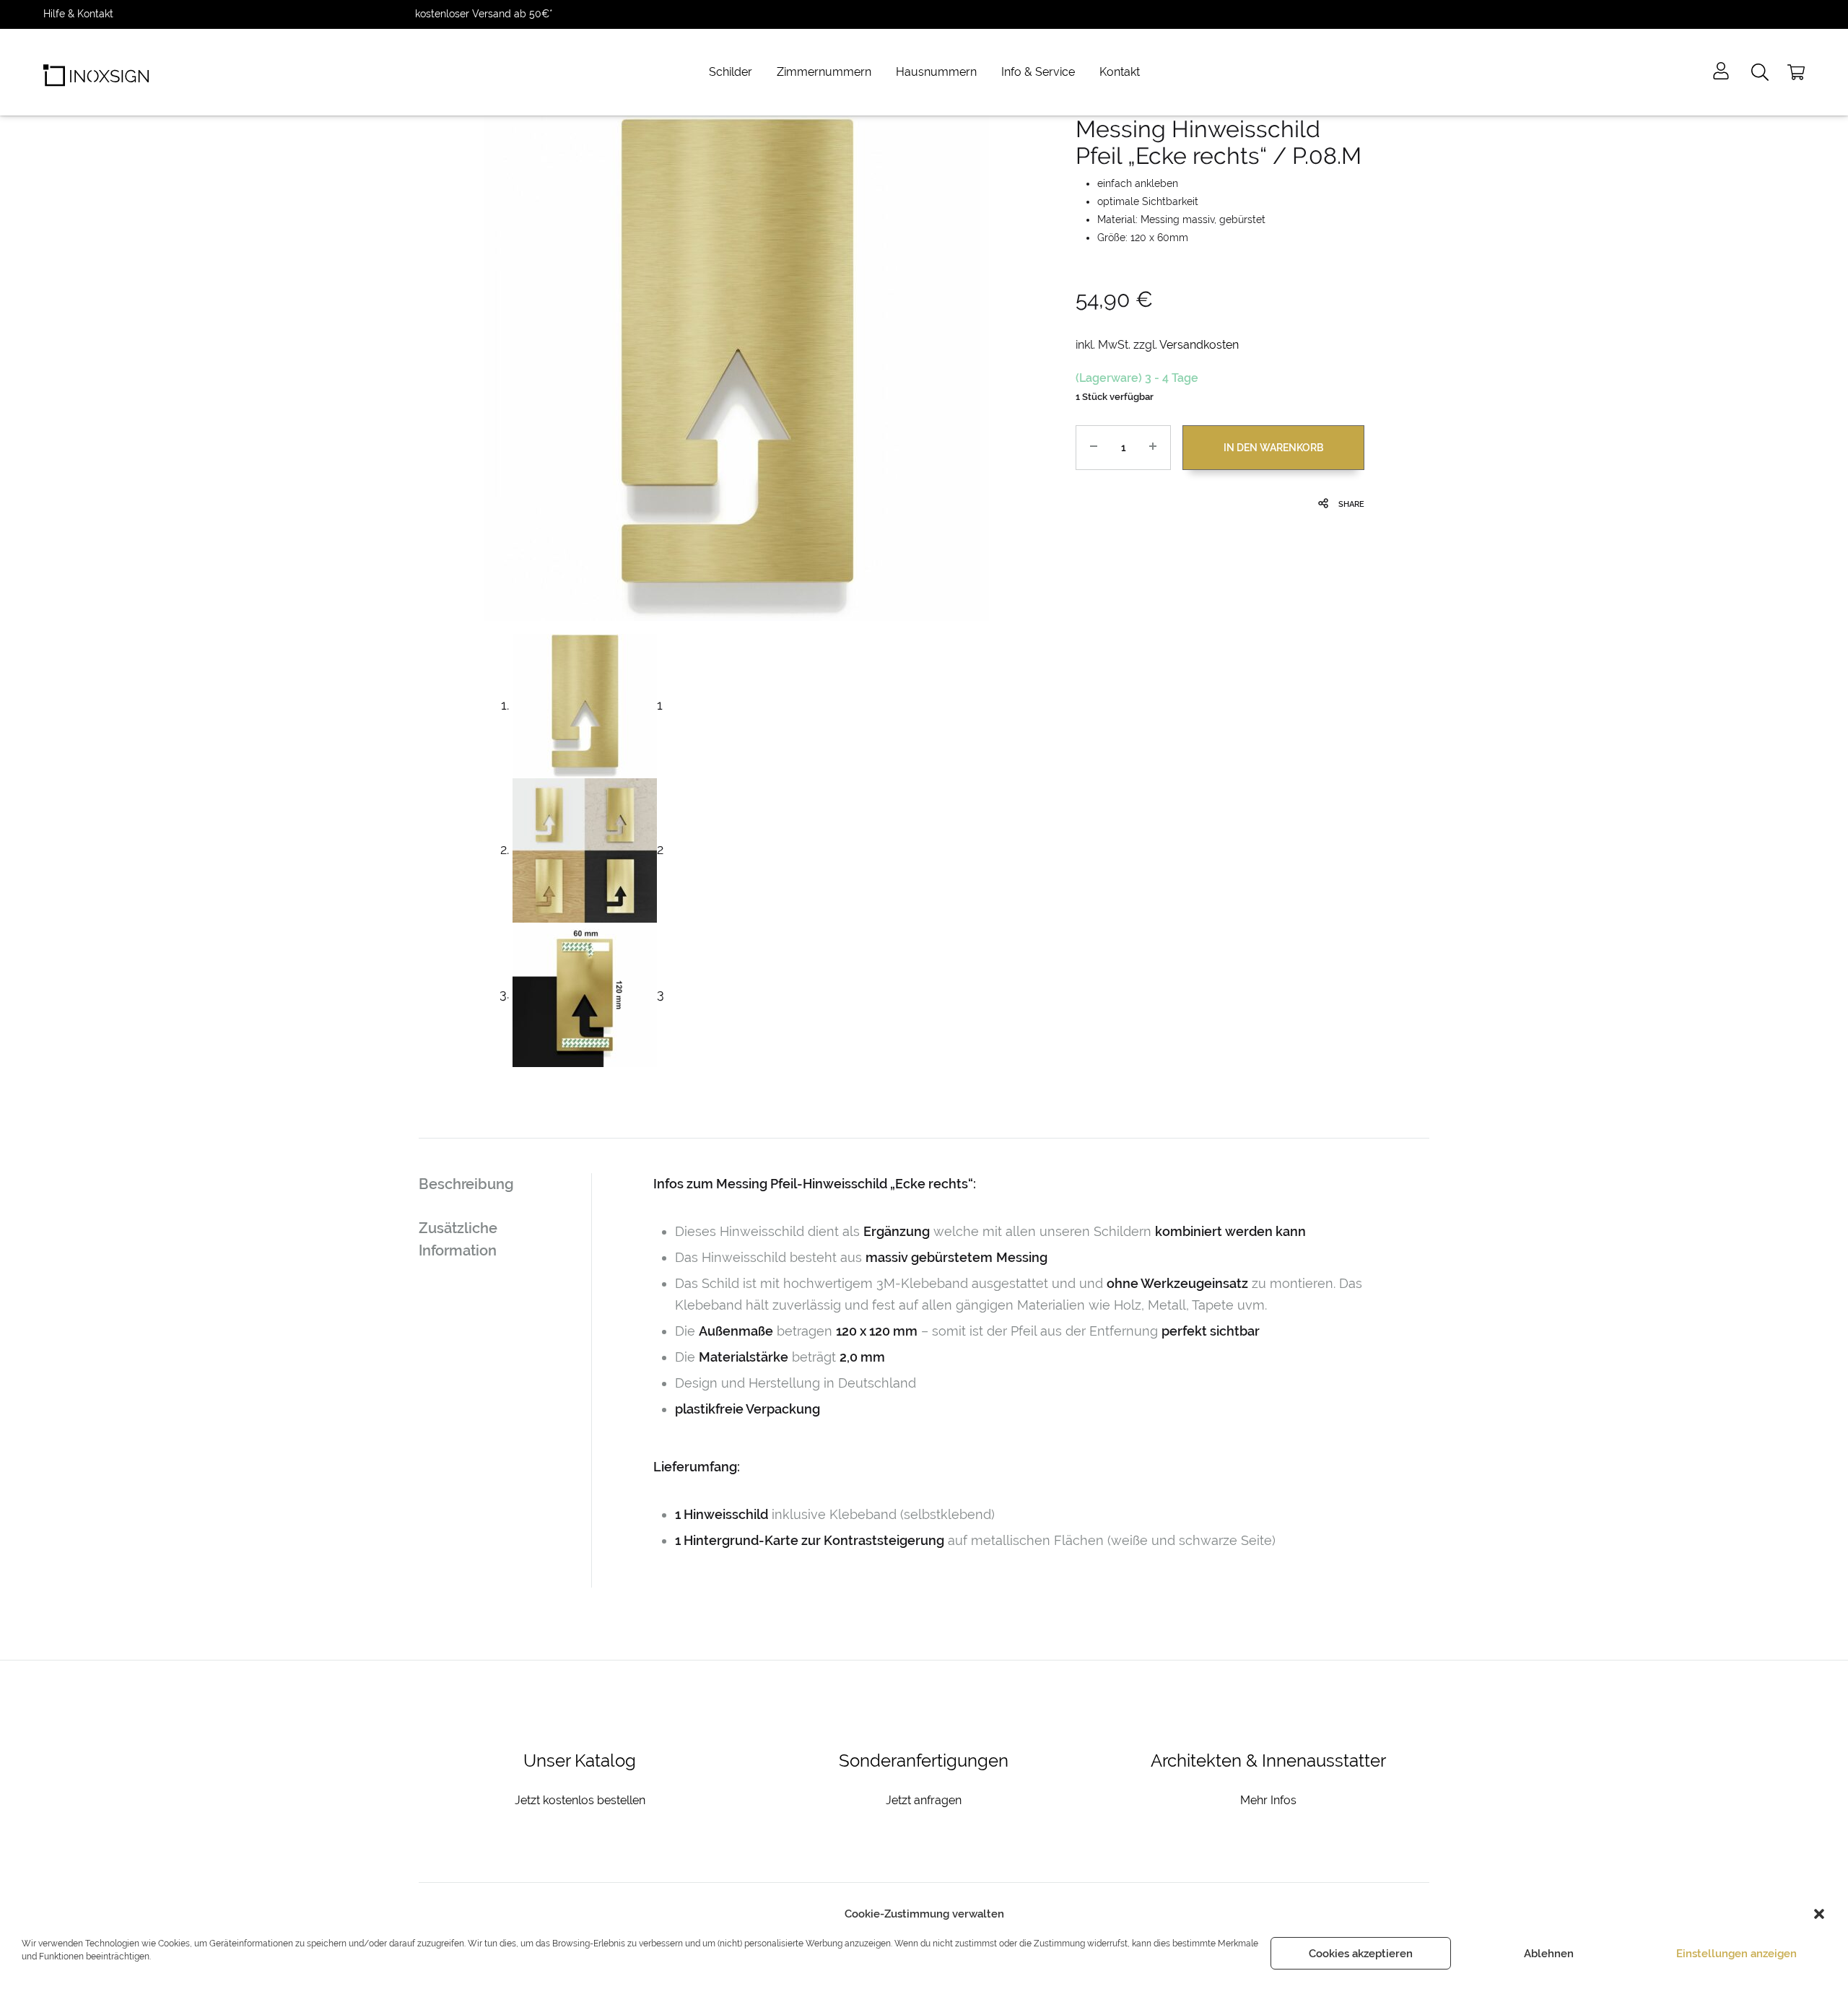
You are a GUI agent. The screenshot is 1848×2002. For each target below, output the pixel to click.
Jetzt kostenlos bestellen (580, 1800)
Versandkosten (1199, 345)
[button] (1819, 1914)
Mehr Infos (1268, 1800)
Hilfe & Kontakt (78, 14)
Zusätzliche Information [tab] (458, 1239)
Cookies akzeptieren (1361, 1954)
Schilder (731, 72)
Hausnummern (936, 72)
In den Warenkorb (1273, 448)
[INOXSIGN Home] (96, 72)
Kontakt (1120, 72)
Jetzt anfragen (924, 1800)
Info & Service (1038, 72)
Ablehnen (1549, 1954)
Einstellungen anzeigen (1736, 1954)
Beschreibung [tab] (466, 1184)
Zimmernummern (824, 72)
